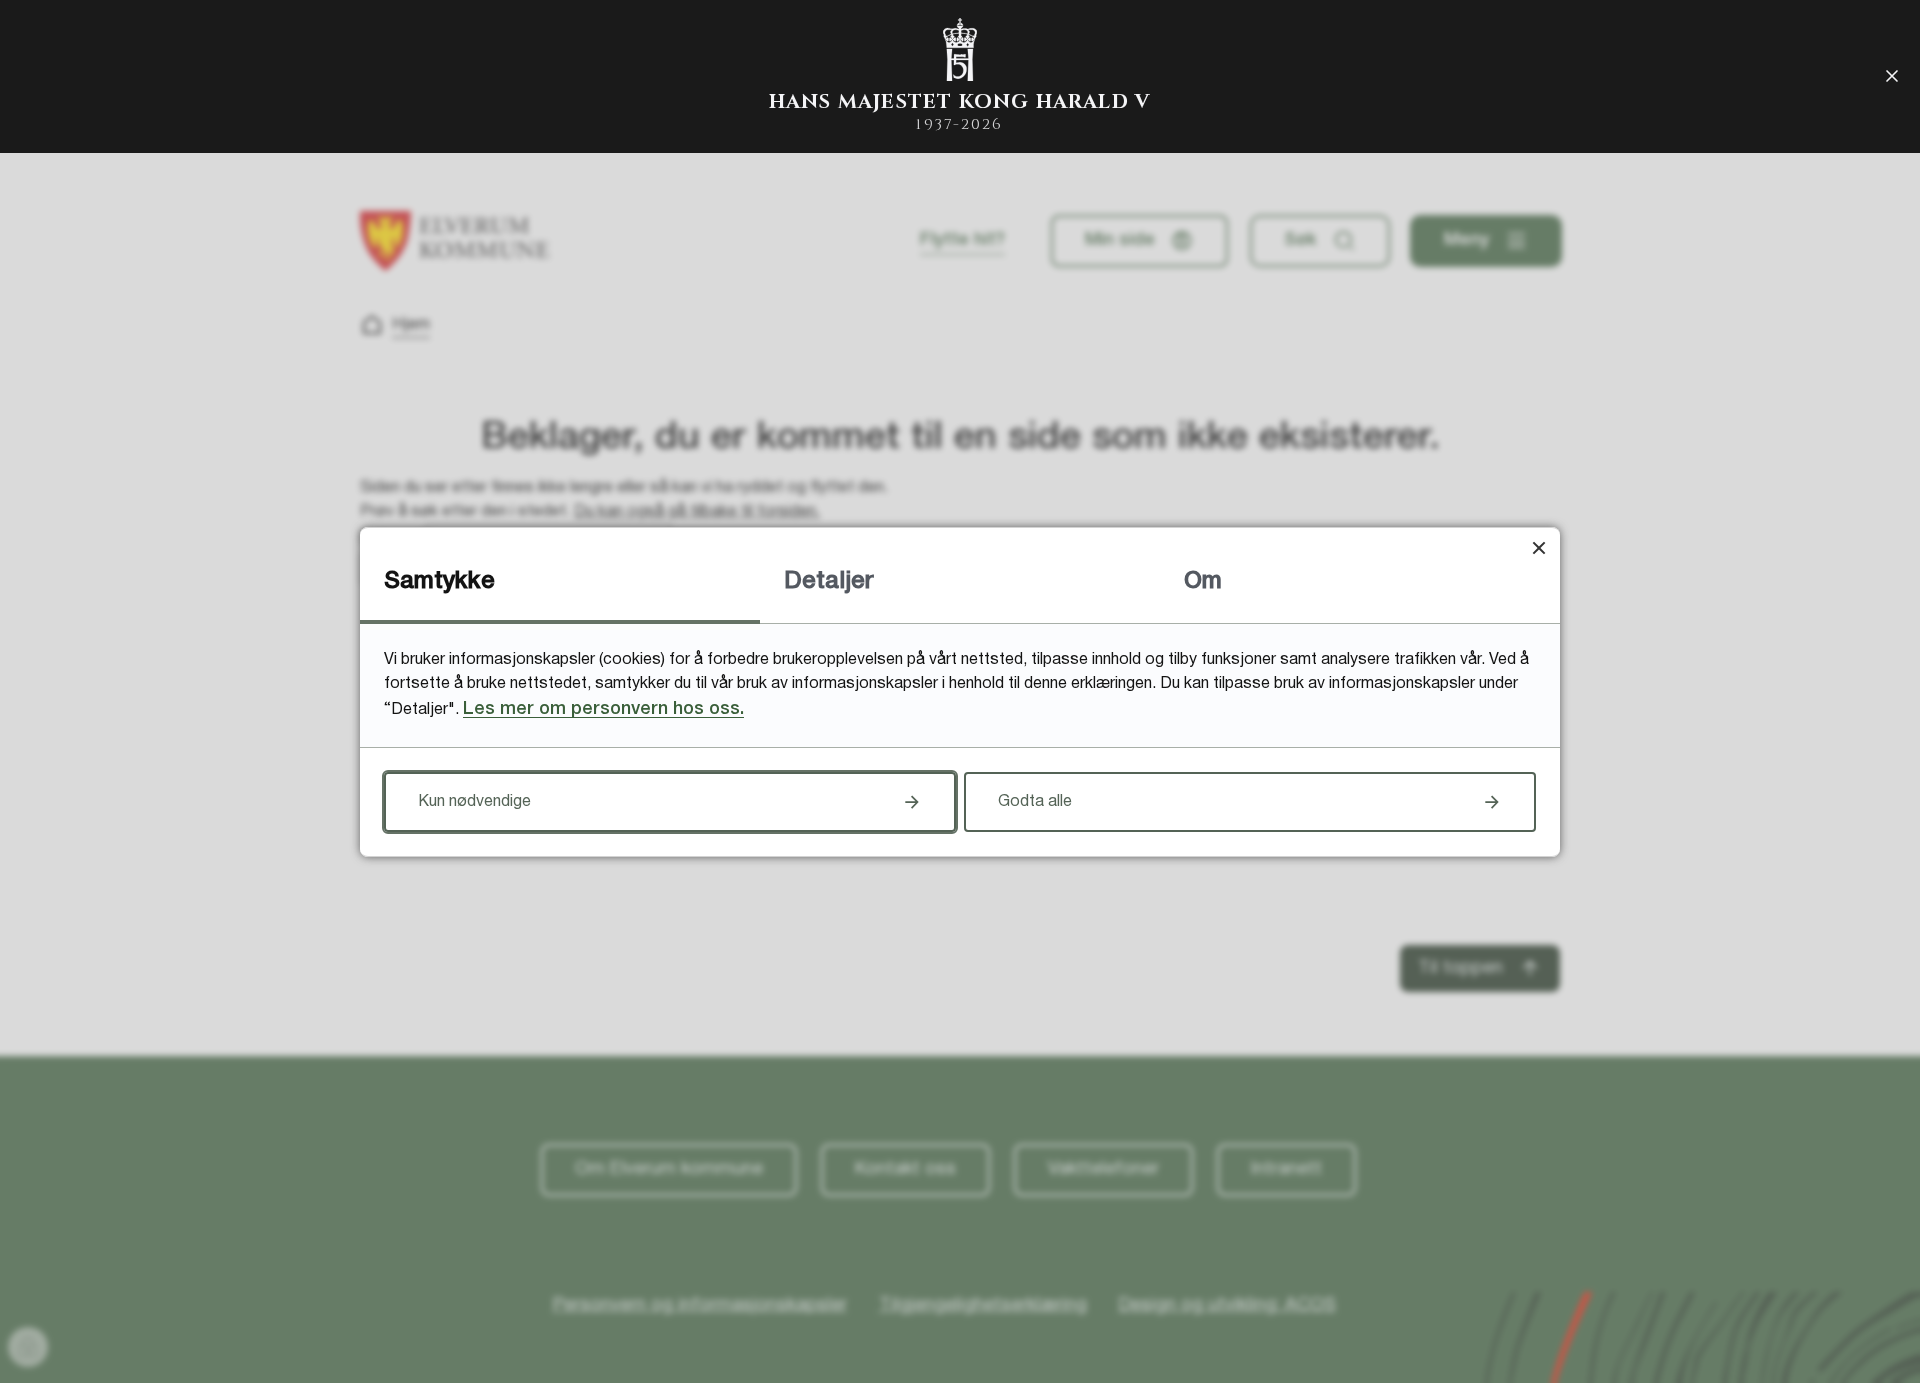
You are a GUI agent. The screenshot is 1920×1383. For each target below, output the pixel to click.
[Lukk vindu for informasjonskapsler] (1538, 548)
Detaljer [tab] (829, 582)
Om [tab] (1203, 582)
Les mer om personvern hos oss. (603, 709)
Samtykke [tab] (439, 582)
